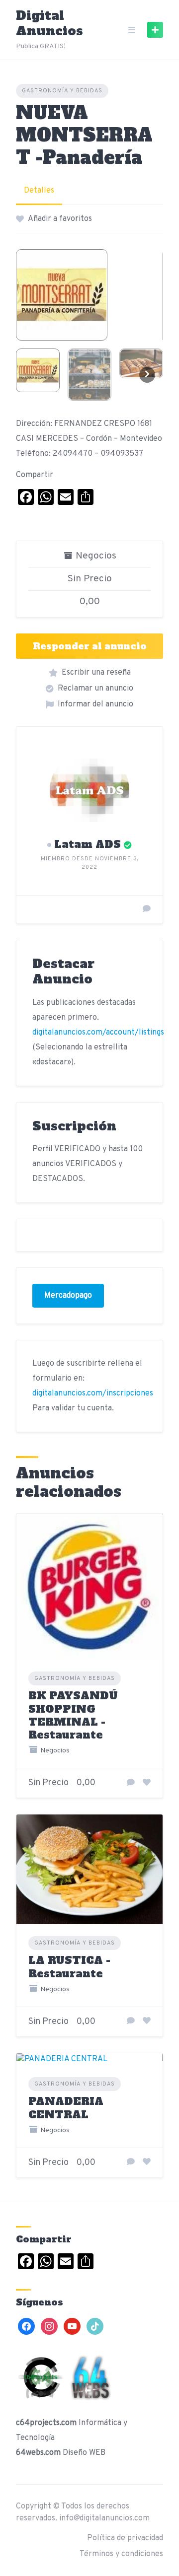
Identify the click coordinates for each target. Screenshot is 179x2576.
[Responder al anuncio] (131, 1783)
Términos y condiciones (121, 2554)
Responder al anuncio (90, 646)
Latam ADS (88, 844)
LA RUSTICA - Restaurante (69, 1967)
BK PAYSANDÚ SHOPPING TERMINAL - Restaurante (73, 1715)
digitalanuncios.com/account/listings (98, 1033)
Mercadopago (68, 1296)
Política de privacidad (125, 2538)
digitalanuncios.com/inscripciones (93, 1393)
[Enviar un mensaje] (147, 909)
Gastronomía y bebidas (62, 91)
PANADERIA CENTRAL (66, 2108)
